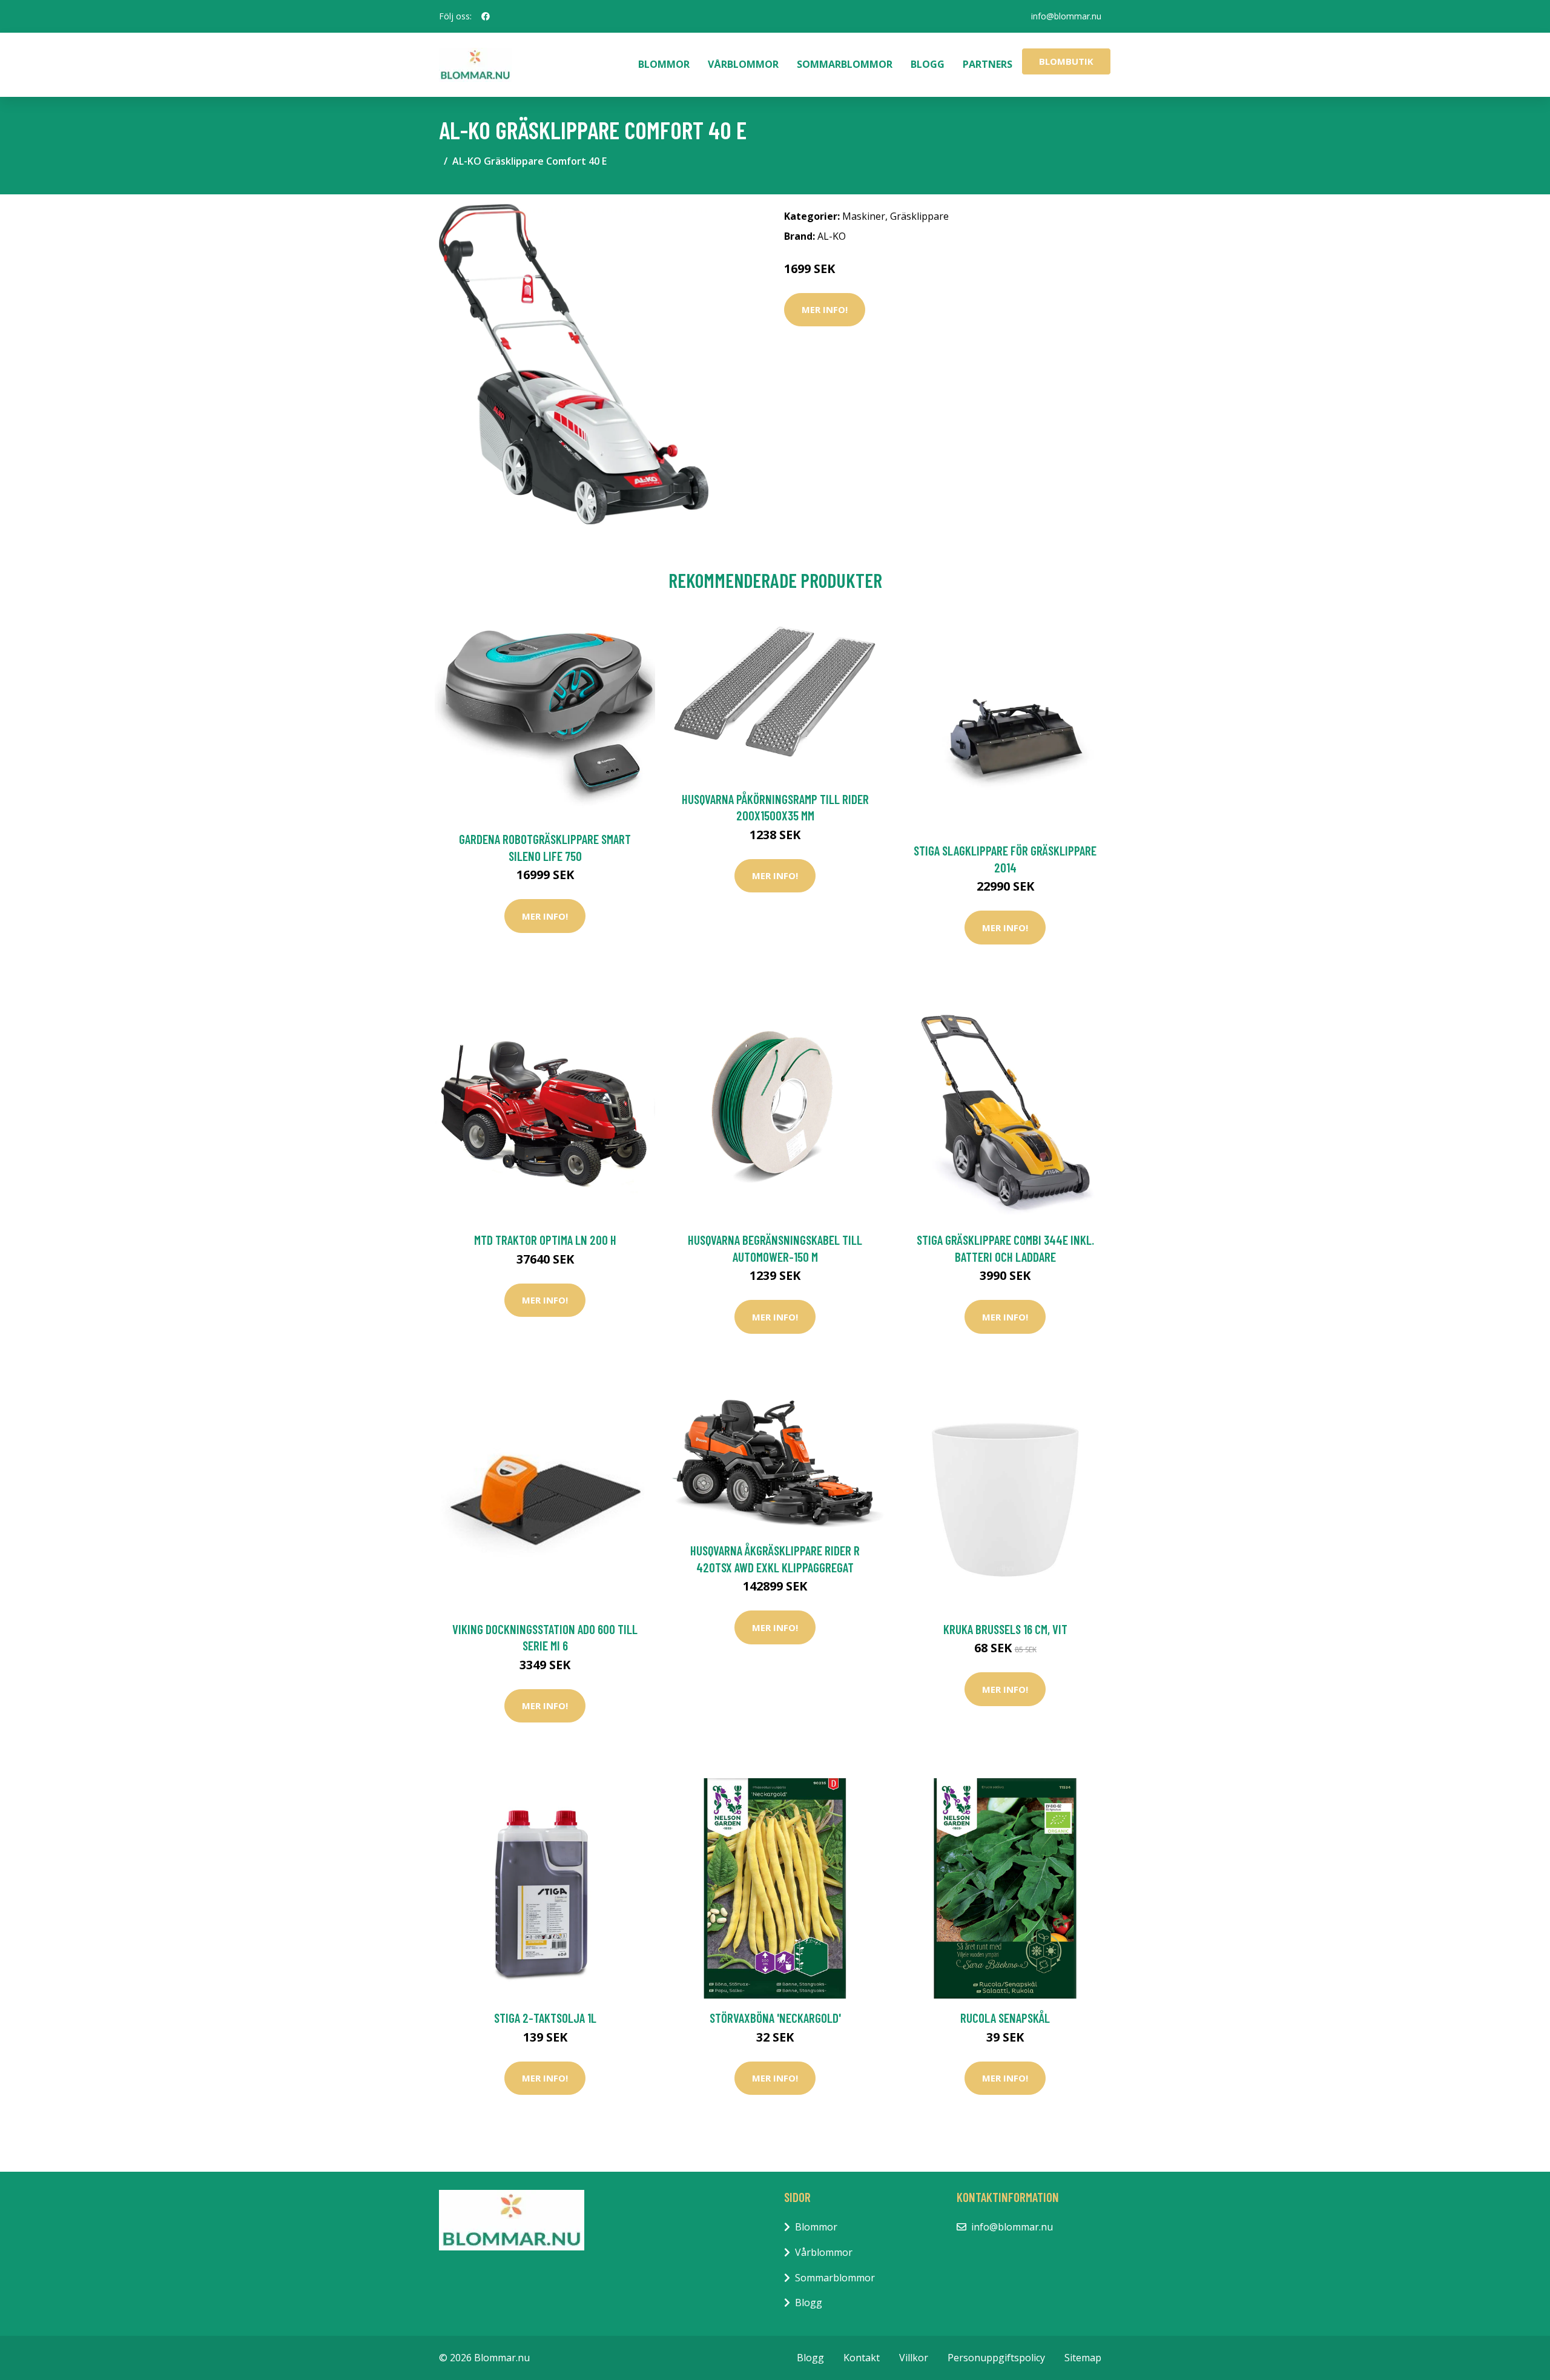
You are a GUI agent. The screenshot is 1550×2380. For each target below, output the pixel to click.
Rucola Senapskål (1005, 2018)
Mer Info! (825, 309)
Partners (988, 64)
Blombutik (1066, 61)
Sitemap (1083, 2358)
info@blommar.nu (1066, 16)
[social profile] (486, 16)
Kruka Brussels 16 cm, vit (1005, 1629)
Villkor (914, 2358)
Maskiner (864, 216)
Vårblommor (743, 64)
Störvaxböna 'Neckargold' (775, 2018)
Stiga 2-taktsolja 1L (545, 2018)
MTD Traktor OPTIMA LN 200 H (545, 1240)
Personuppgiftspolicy (996, 2358)
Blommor (664, 64)
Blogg (928, 64)
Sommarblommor (845, 64)
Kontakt (862, 2358)
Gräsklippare (919, 216)
